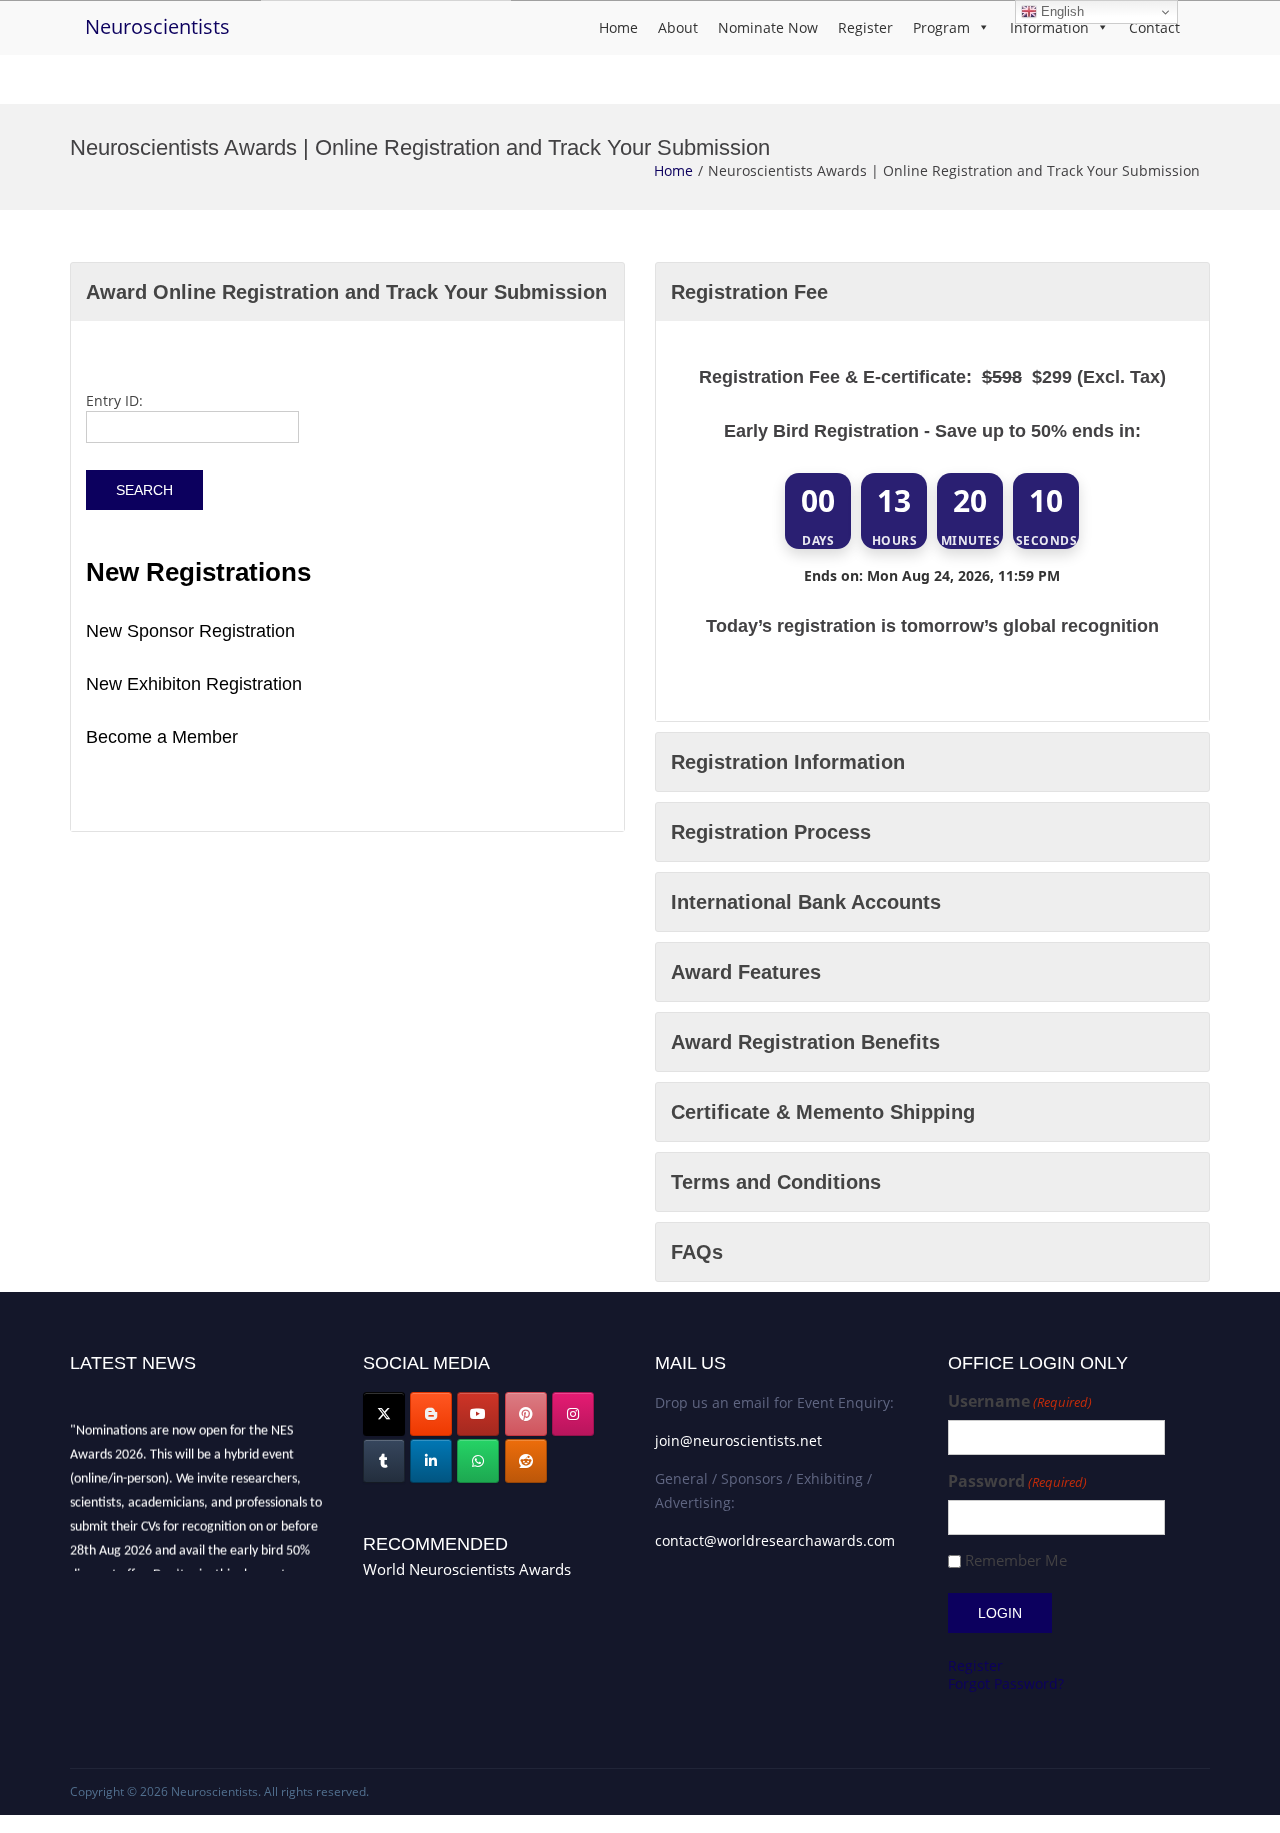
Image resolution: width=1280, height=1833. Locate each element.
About (678, 27)
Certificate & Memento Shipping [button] (823, 1112)
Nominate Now (768, 27)
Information (1049, 27)
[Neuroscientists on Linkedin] (431, 1461)
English (1060, 11)
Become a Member (162, 737)
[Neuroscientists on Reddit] (526, 1461)
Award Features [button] (746, 972)
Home (618, 27)
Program (941, 27)
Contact (1154, 27)
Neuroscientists (157, 26)
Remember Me (1016, 1560)
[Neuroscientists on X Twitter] (384, 1414)
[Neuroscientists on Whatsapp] (478, 1461)
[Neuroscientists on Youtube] (478, 1414)
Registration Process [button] (771, 832)
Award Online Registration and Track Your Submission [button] (346, 292)
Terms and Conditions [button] (776, 1182)
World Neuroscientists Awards (467, 1569)
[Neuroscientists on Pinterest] (526, 1414)
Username (1020, 1401)
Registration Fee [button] (749, 292)
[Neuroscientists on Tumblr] (384, 1461)
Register (865, 27)
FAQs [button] (697, 1252)
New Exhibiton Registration (194, 684)
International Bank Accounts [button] (806, 902)
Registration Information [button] (788, 762)
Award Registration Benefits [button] (805, 1042)
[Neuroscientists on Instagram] (573, 1414)
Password (1017, 1481)
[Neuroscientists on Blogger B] (431, 1414)
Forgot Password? (1006, 1683)
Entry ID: (114, 400)
